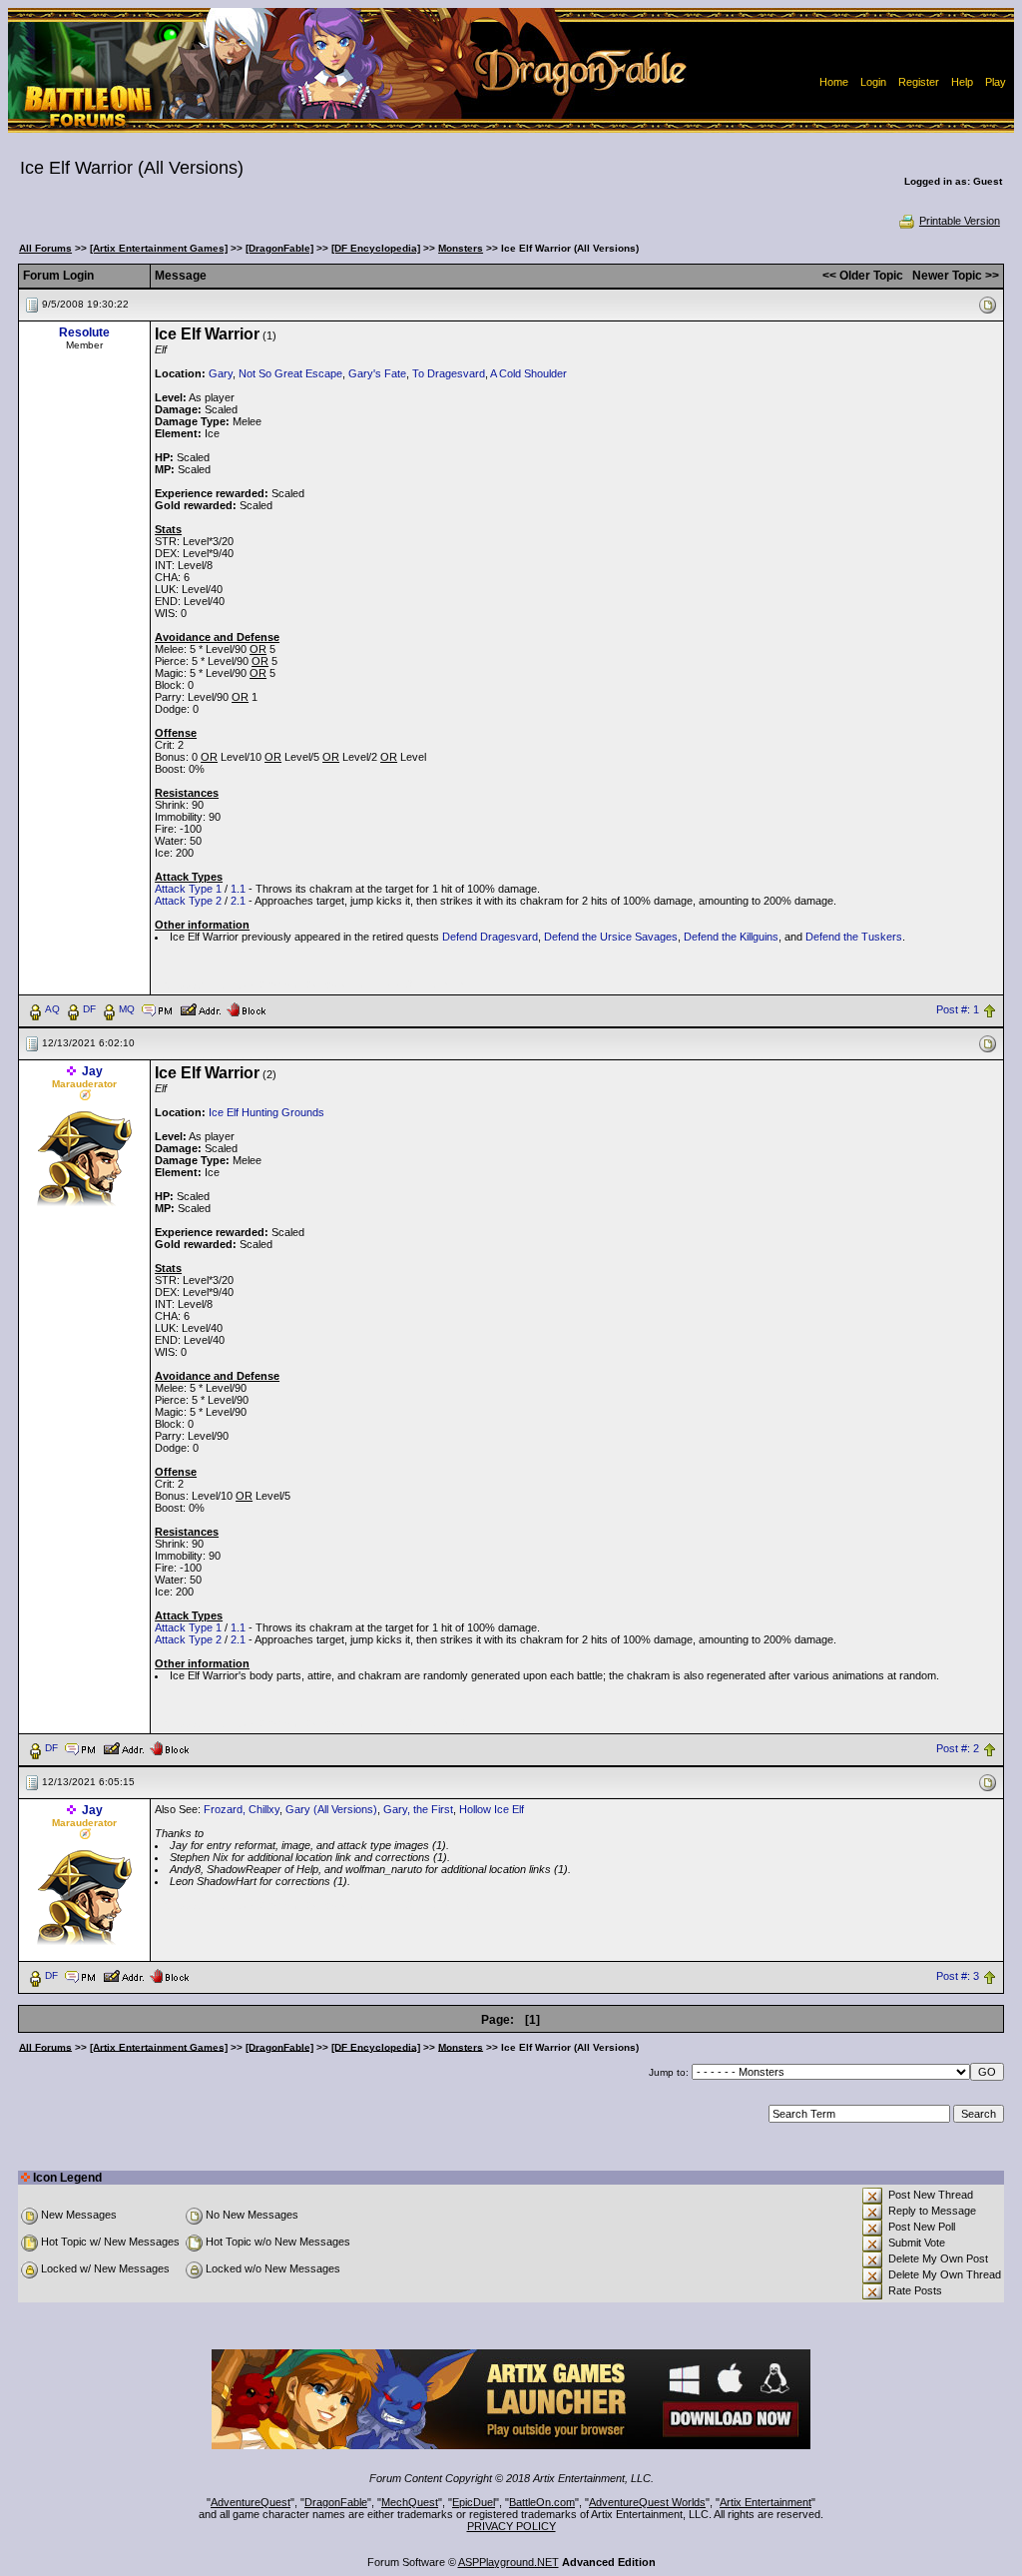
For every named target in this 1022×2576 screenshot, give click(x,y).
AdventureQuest (251, 2502)
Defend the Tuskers (854, 937)
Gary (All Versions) (331, 1809)
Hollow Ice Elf (492, 1809)
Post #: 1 (958, 1009)
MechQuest (410, 2502)
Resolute (84, 332)
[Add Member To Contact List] (200, 1008)
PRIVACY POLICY (511, 2526)
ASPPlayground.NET (509, 2562)
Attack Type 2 (188, 901)
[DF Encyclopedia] (376, 248)
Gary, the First (418, 1809)
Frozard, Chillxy (242, 1809)
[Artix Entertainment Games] (159, 248)
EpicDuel (474, 2502)
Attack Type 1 (188, 889)
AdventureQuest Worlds (647, 2502)
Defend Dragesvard (490, 937)
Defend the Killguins (731, 937)
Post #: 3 (958, 1976)
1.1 (238, 889)
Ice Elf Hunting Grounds (266, 1112)
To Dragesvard (449, 373)
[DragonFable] (279, 248)
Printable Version (960, 221)
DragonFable (336, 2502)
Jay (92, 1071)
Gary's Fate (377, 373)
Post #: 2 (958, 1748)
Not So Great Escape (290, 373)
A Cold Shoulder (528, 373)
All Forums (45, 248)
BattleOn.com (542, 2502)
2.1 (238, 901)
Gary (221, 373)
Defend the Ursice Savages (611, 937)
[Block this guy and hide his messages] (246, 1008)
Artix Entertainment (766, 2502)
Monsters (461, 248)
